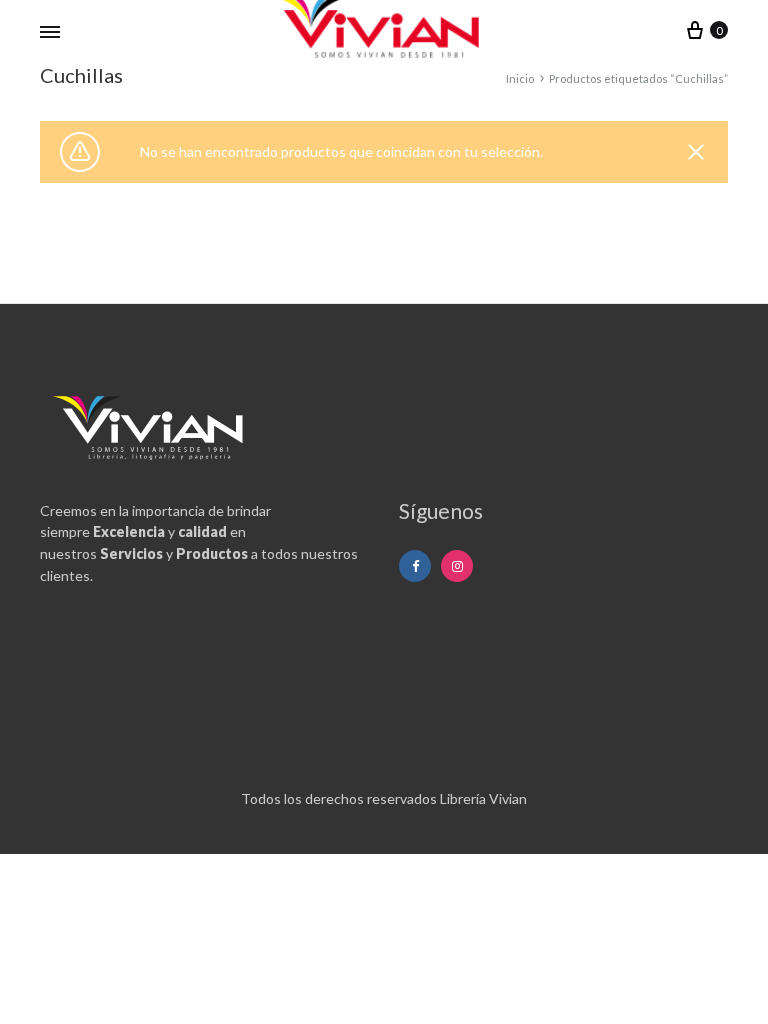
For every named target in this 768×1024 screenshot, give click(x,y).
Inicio (520, 78)
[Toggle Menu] (50, 32)
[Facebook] (415, 566)
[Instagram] (457, 566)
